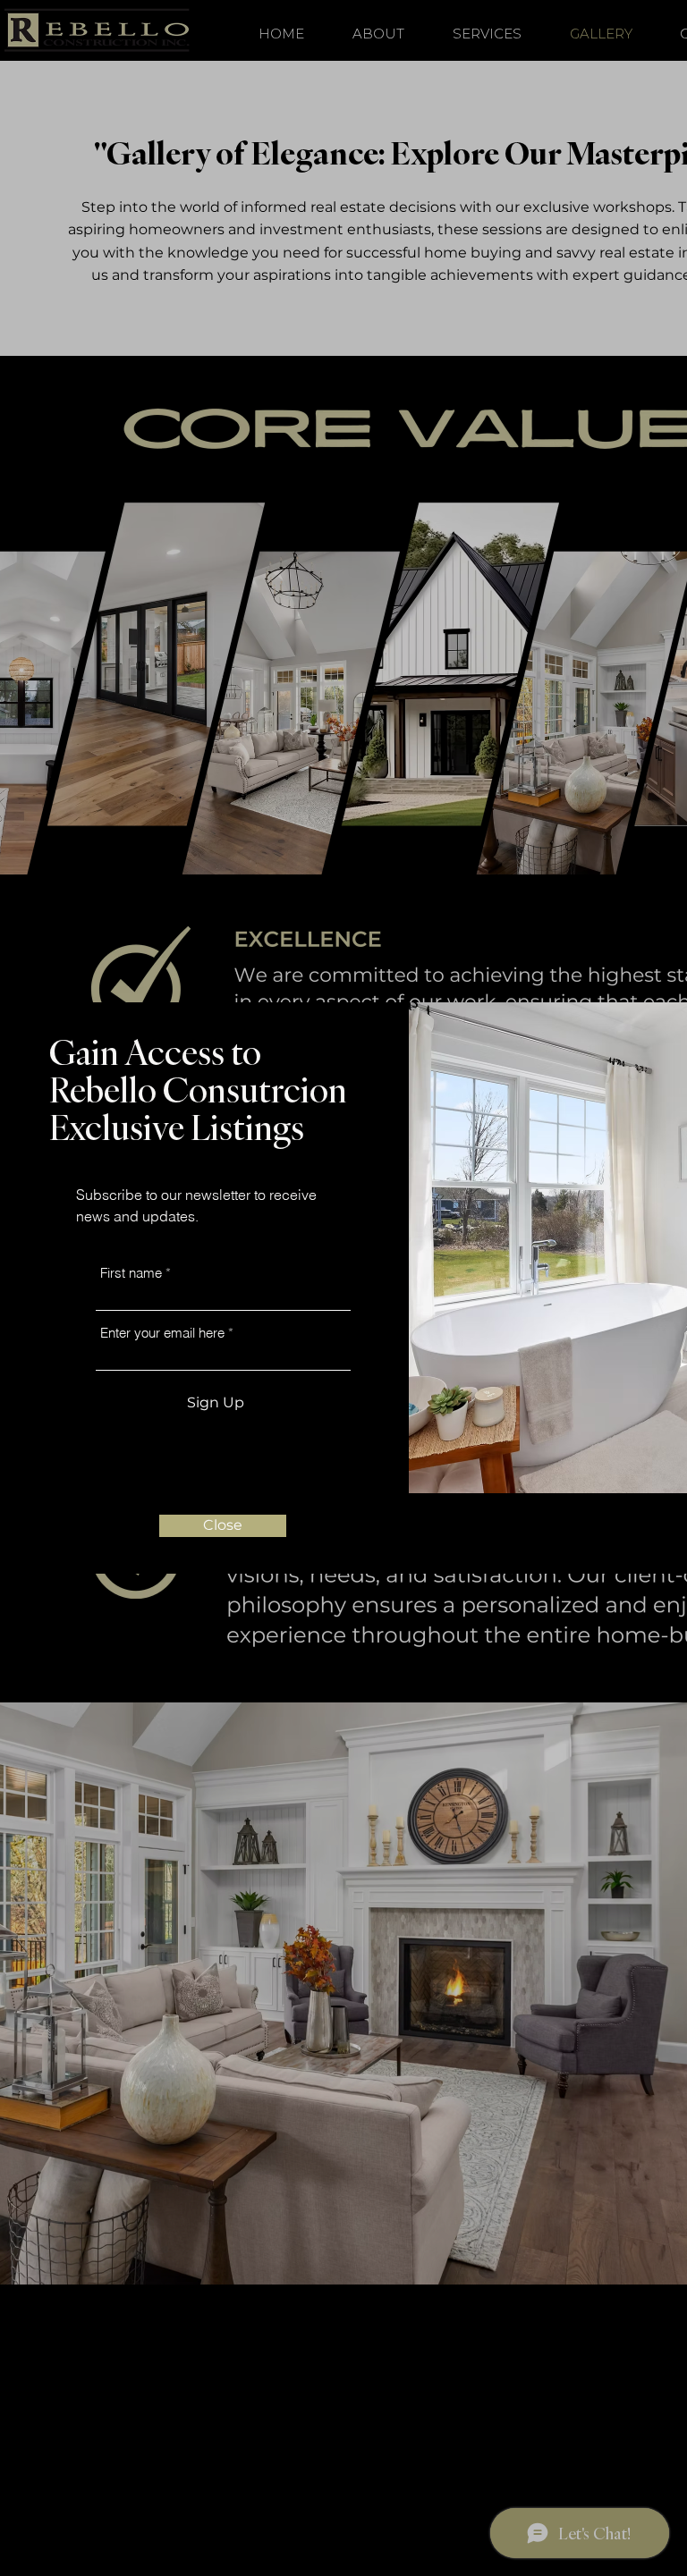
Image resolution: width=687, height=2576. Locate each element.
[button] (223, 1526)
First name (131, 1273)
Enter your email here (162, 1333)
